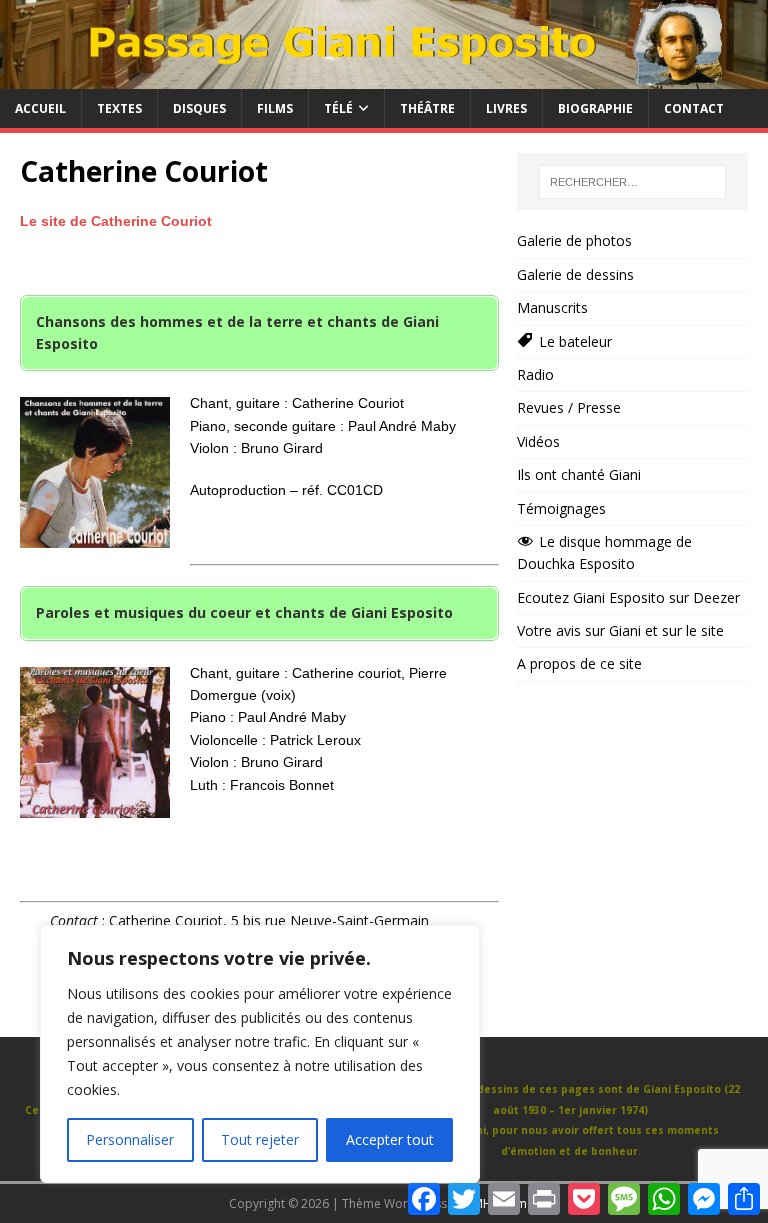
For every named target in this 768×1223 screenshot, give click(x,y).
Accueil (40, 108)
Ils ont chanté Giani (579, 474)
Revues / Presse (569, 407)
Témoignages (561, 508)
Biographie (595, 108)
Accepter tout (390, 1139)
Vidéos (538, 441)
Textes (119, 108)
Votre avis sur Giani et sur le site (620, 630)
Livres (506, 108)
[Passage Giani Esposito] (384, 77)
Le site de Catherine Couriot (116, 221)
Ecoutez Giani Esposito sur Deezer (628, 597)
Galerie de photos (574, 240)
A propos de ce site (579, 663)
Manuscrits (552, 307)
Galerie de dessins (575, 274)
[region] (260, 1054)
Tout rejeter (260, 1139)
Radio (535, 374)
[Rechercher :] (632, 182)
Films (275, 108)
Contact (694, 108)
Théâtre (427, 108)
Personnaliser (130, 1139)
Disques (199, 108)
